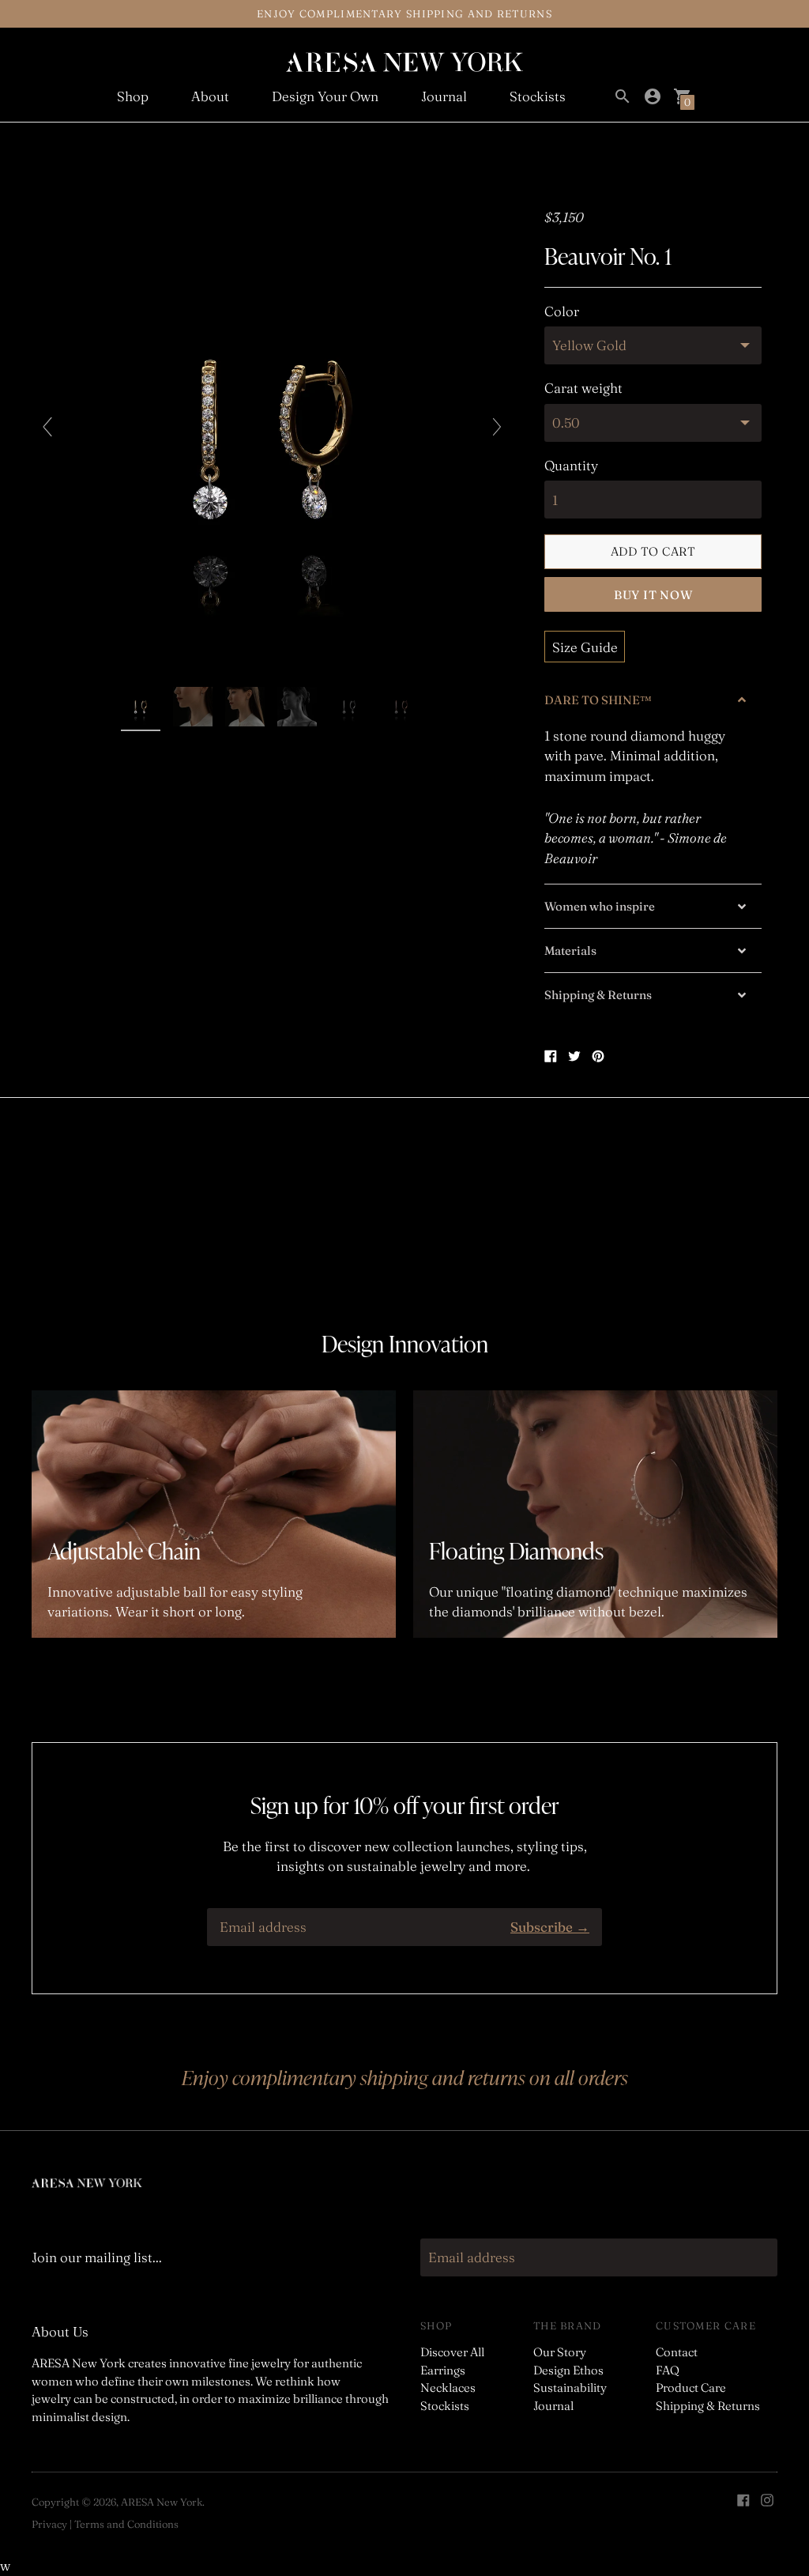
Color (562, 311)
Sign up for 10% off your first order (405, 1805)
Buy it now (653, 595)
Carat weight (583, 388)
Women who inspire (600, 906)
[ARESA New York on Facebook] (743, 2498)
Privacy (49, 2524)
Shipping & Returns (598, 995)
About (210, 96)
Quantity (571, 466)
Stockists (538, 96)
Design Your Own (325, 96)
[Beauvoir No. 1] (142, 709)
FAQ (668, 2370)
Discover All (452, 2352)
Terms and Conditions (126, 2524)
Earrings (443, 2370)
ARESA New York (162, 2502)
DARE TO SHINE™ (598, 700)
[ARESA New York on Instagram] (767, 2498)
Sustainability (570, 2387)
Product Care (691, 2387)
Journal (444, 96)
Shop (133, 96)
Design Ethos (568, 2370)
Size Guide (585, 646)
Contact (677, 2352)
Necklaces (448, 2387)
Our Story (560, 2352)
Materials (570, 950)
